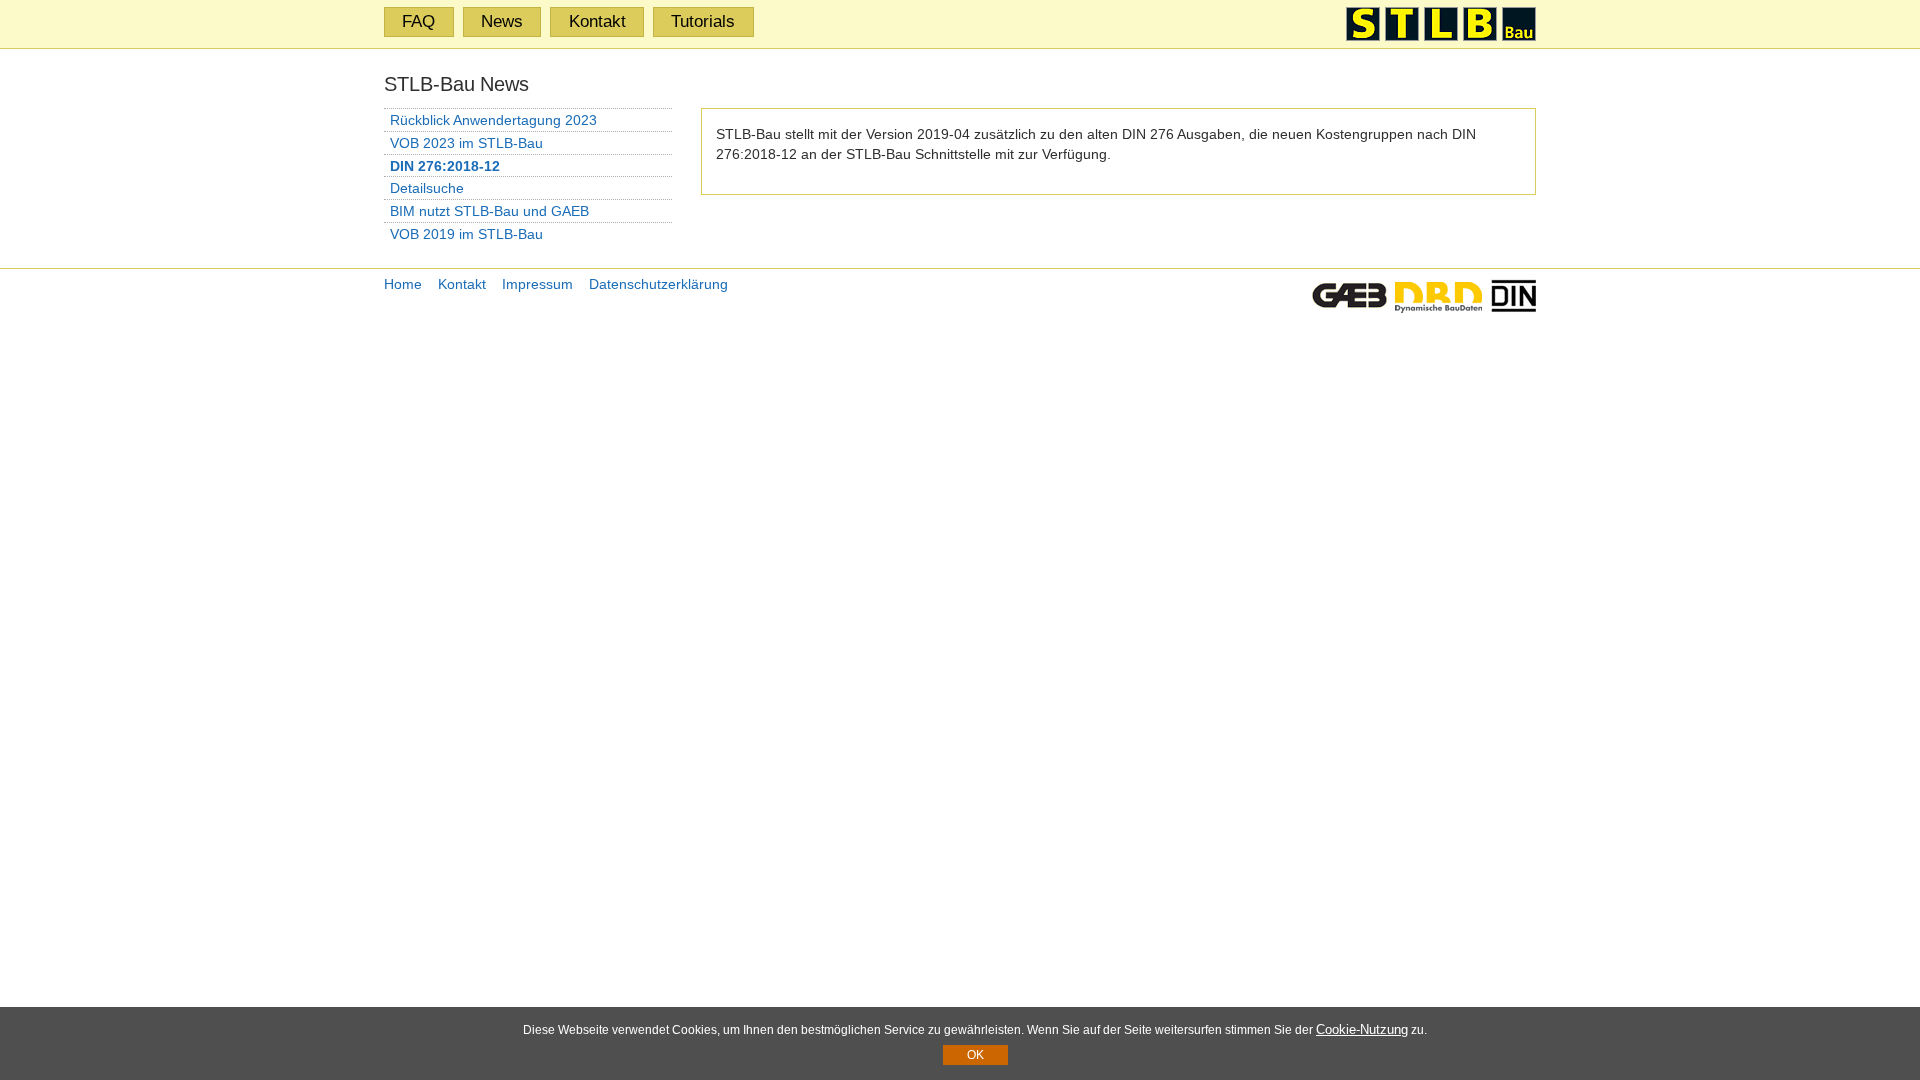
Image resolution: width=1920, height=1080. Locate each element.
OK (975, 1055)
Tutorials (703, 21)
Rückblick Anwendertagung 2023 (493, 120)
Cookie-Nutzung (1362, 1029)
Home (403, 284)
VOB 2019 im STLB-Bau (466, 234)
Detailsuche (427, 188)
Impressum (537, 284)
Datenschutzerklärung (658, 284)
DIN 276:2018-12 (445, 166)
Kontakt (597, 21)
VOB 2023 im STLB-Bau (466, 143)
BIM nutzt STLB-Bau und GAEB (489, 211)
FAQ (418, 21)
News (502, 21)
